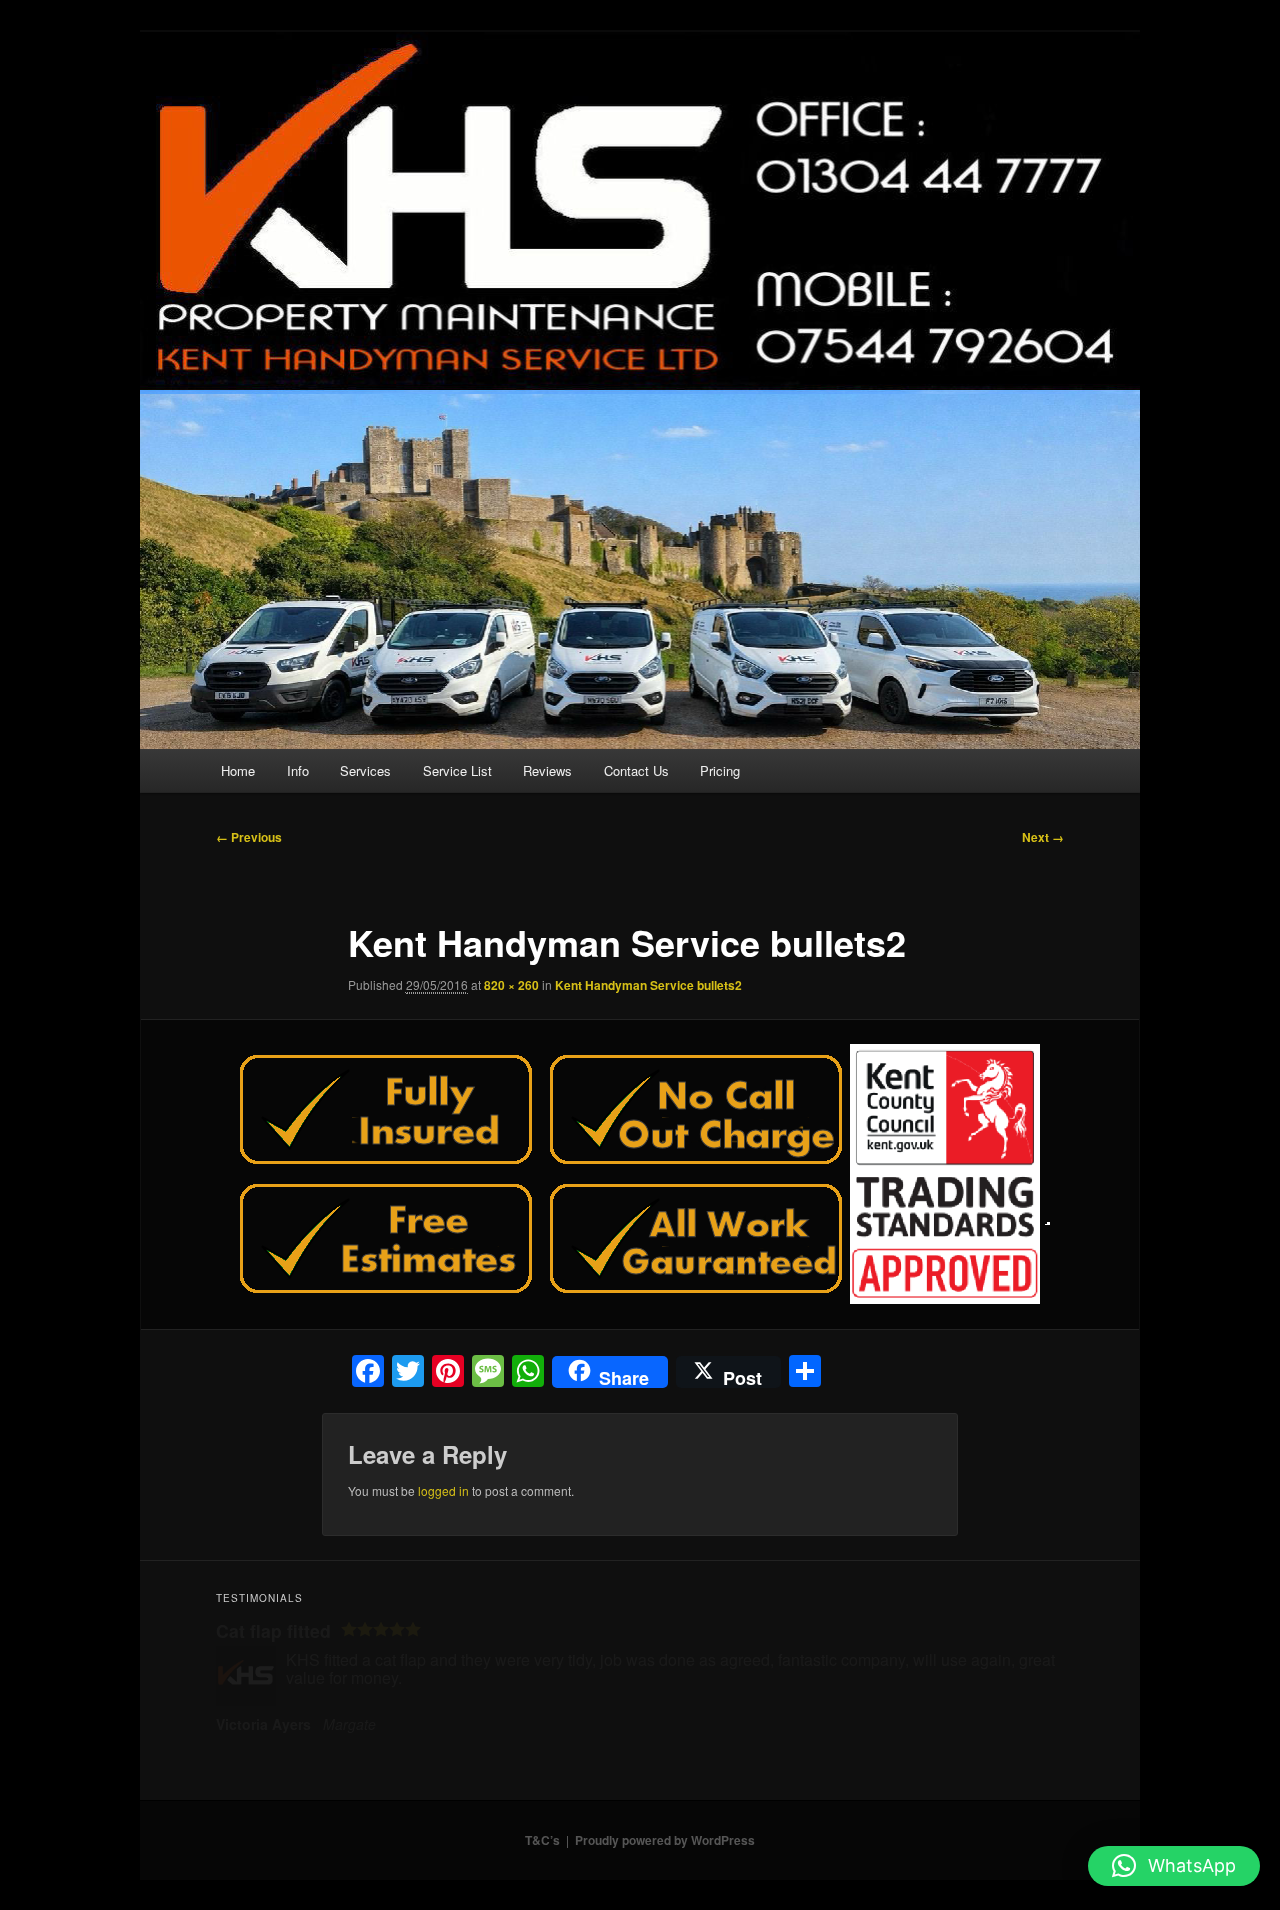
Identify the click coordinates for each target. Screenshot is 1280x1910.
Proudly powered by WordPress (665, 1840)
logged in (443, 1490)
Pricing (720, 770)
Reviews (547, 770)
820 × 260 (511, 985)
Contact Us (636, 770)
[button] (1174, 1866)
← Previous (249, 837)
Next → (1043, 837)
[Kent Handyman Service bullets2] (640, 1174)
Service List (457, 770)
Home (238, 770)
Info (298, 770)
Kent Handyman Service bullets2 (648, 985)
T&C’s (542, 1840)
